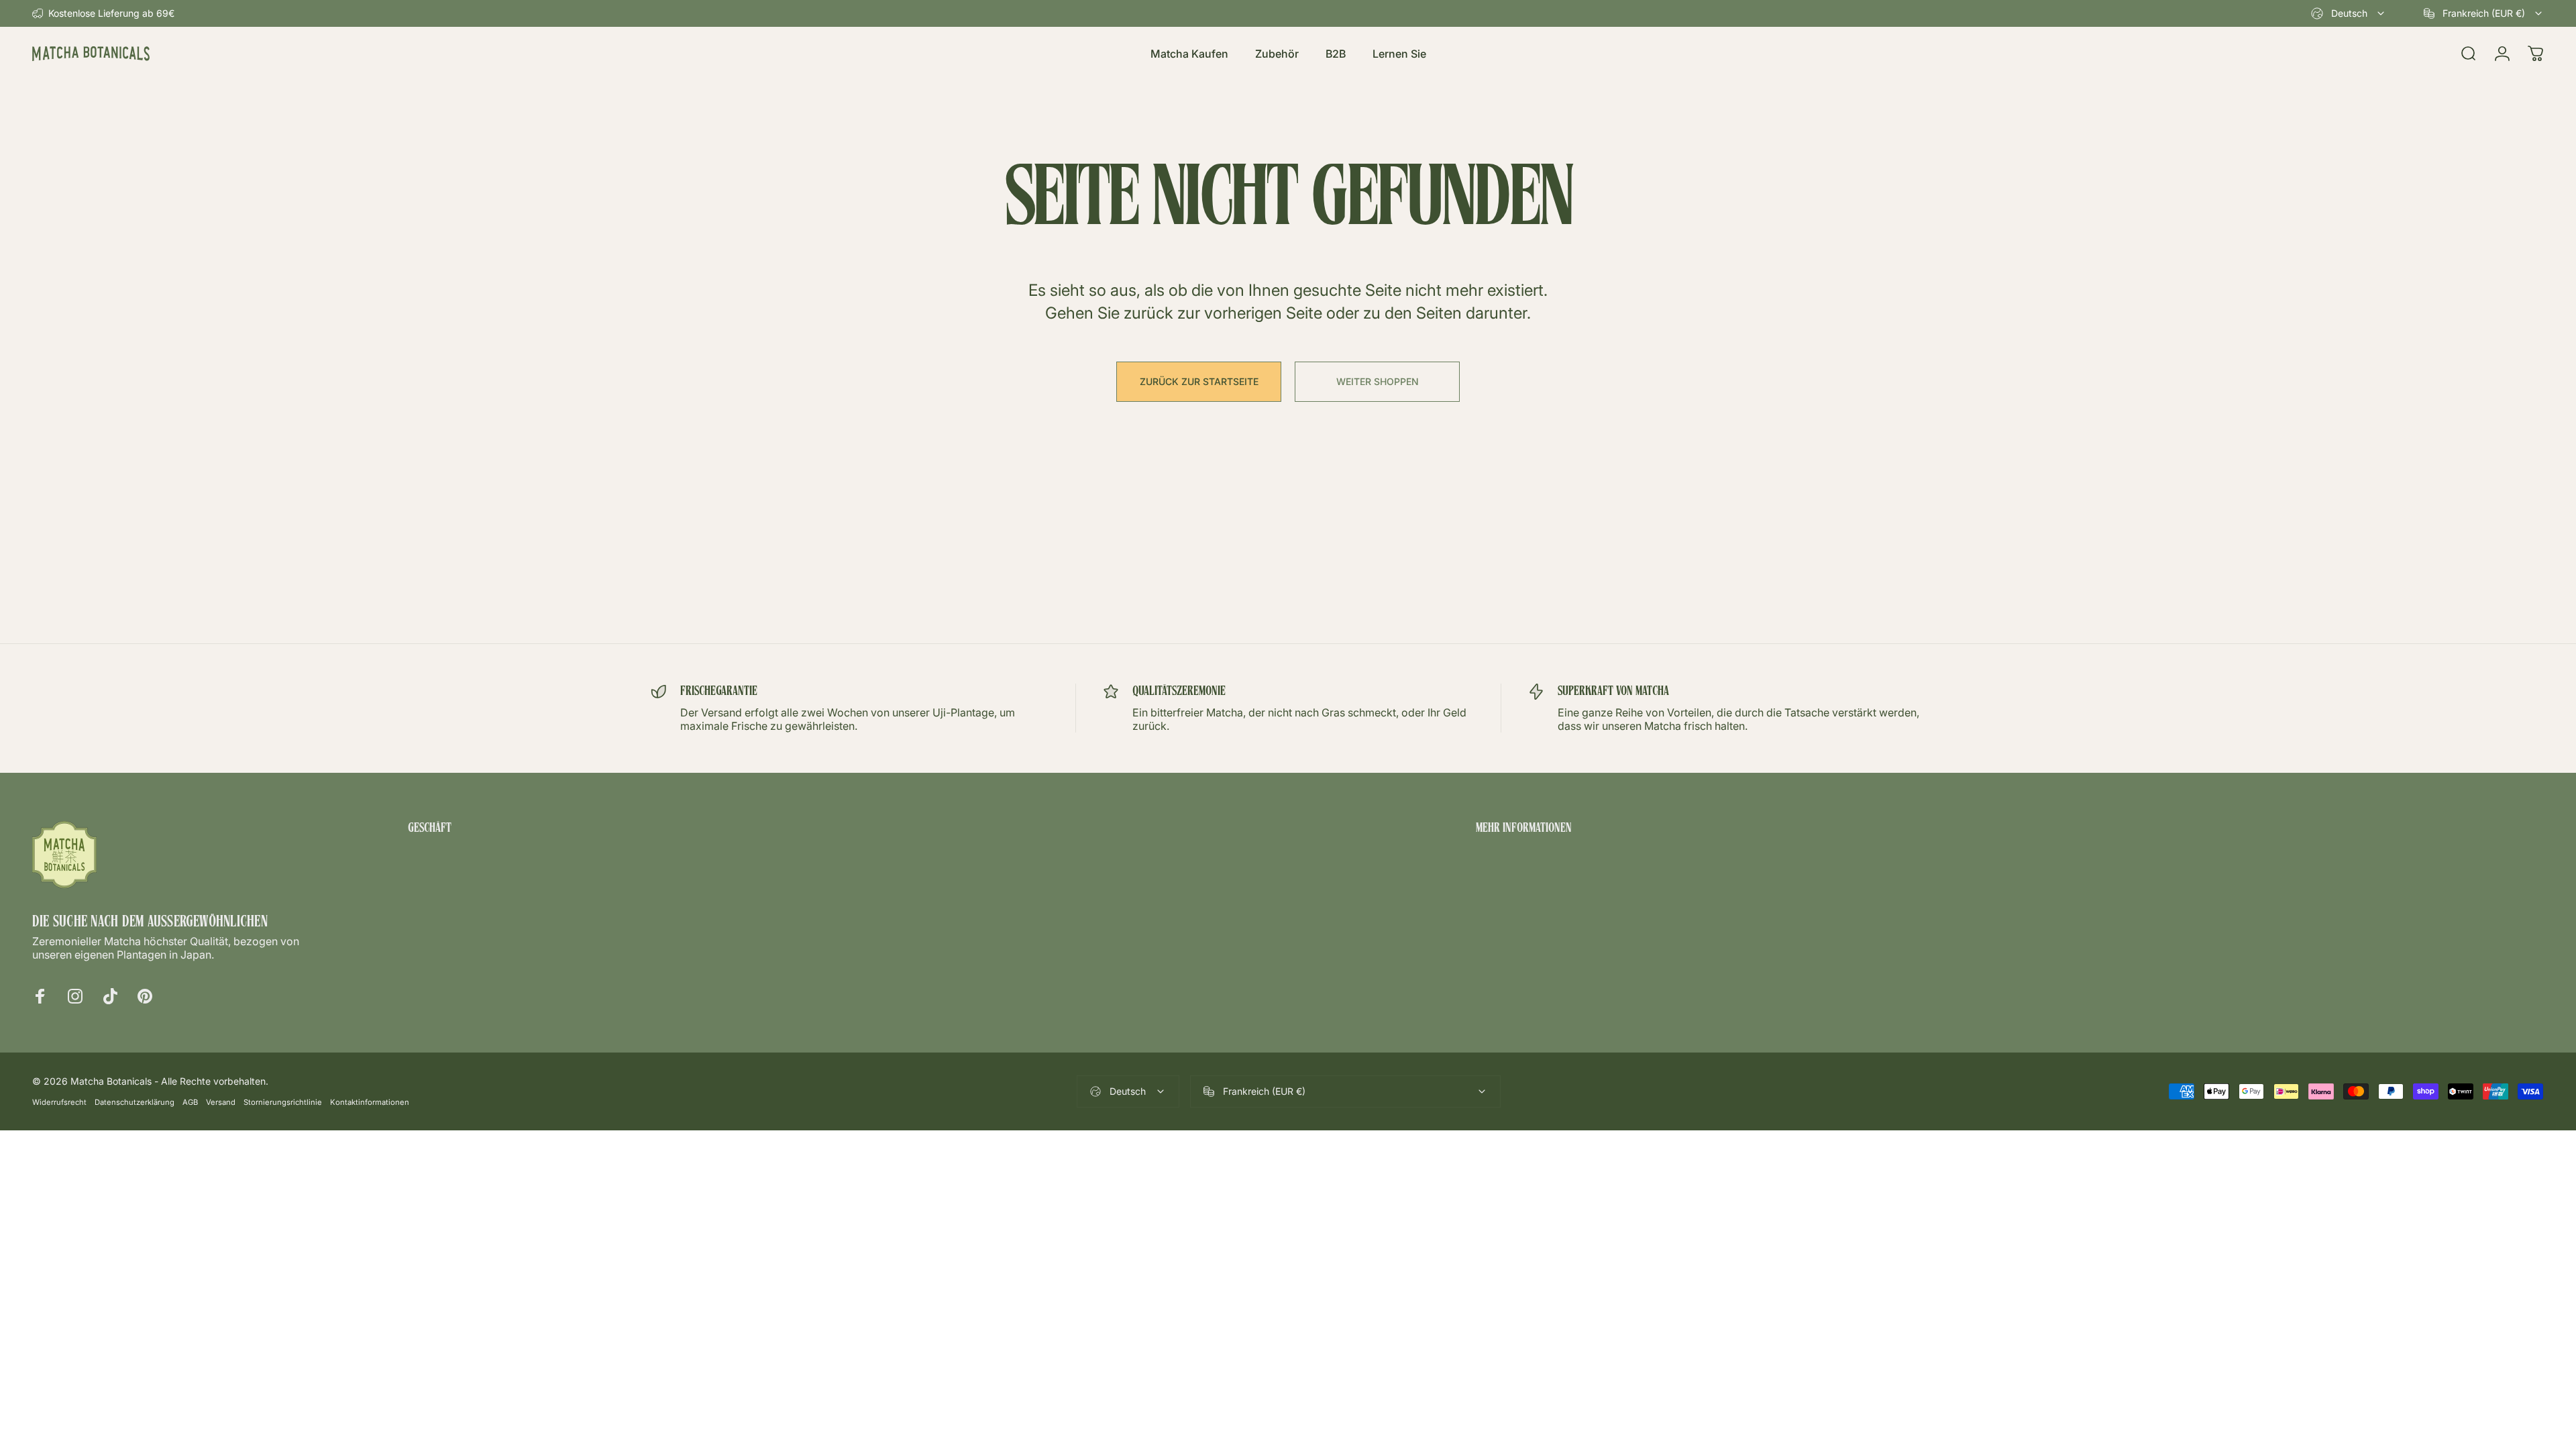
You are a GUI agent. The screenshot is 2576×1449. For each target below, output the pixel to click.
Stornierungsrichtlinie (283, 1102)
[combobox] (2349, 13)
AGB (190, 1102)
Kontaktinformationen (370, 1102)
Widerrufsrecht (59, 1102)
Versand (221, 1102)
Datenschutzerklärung (135, 1102)
